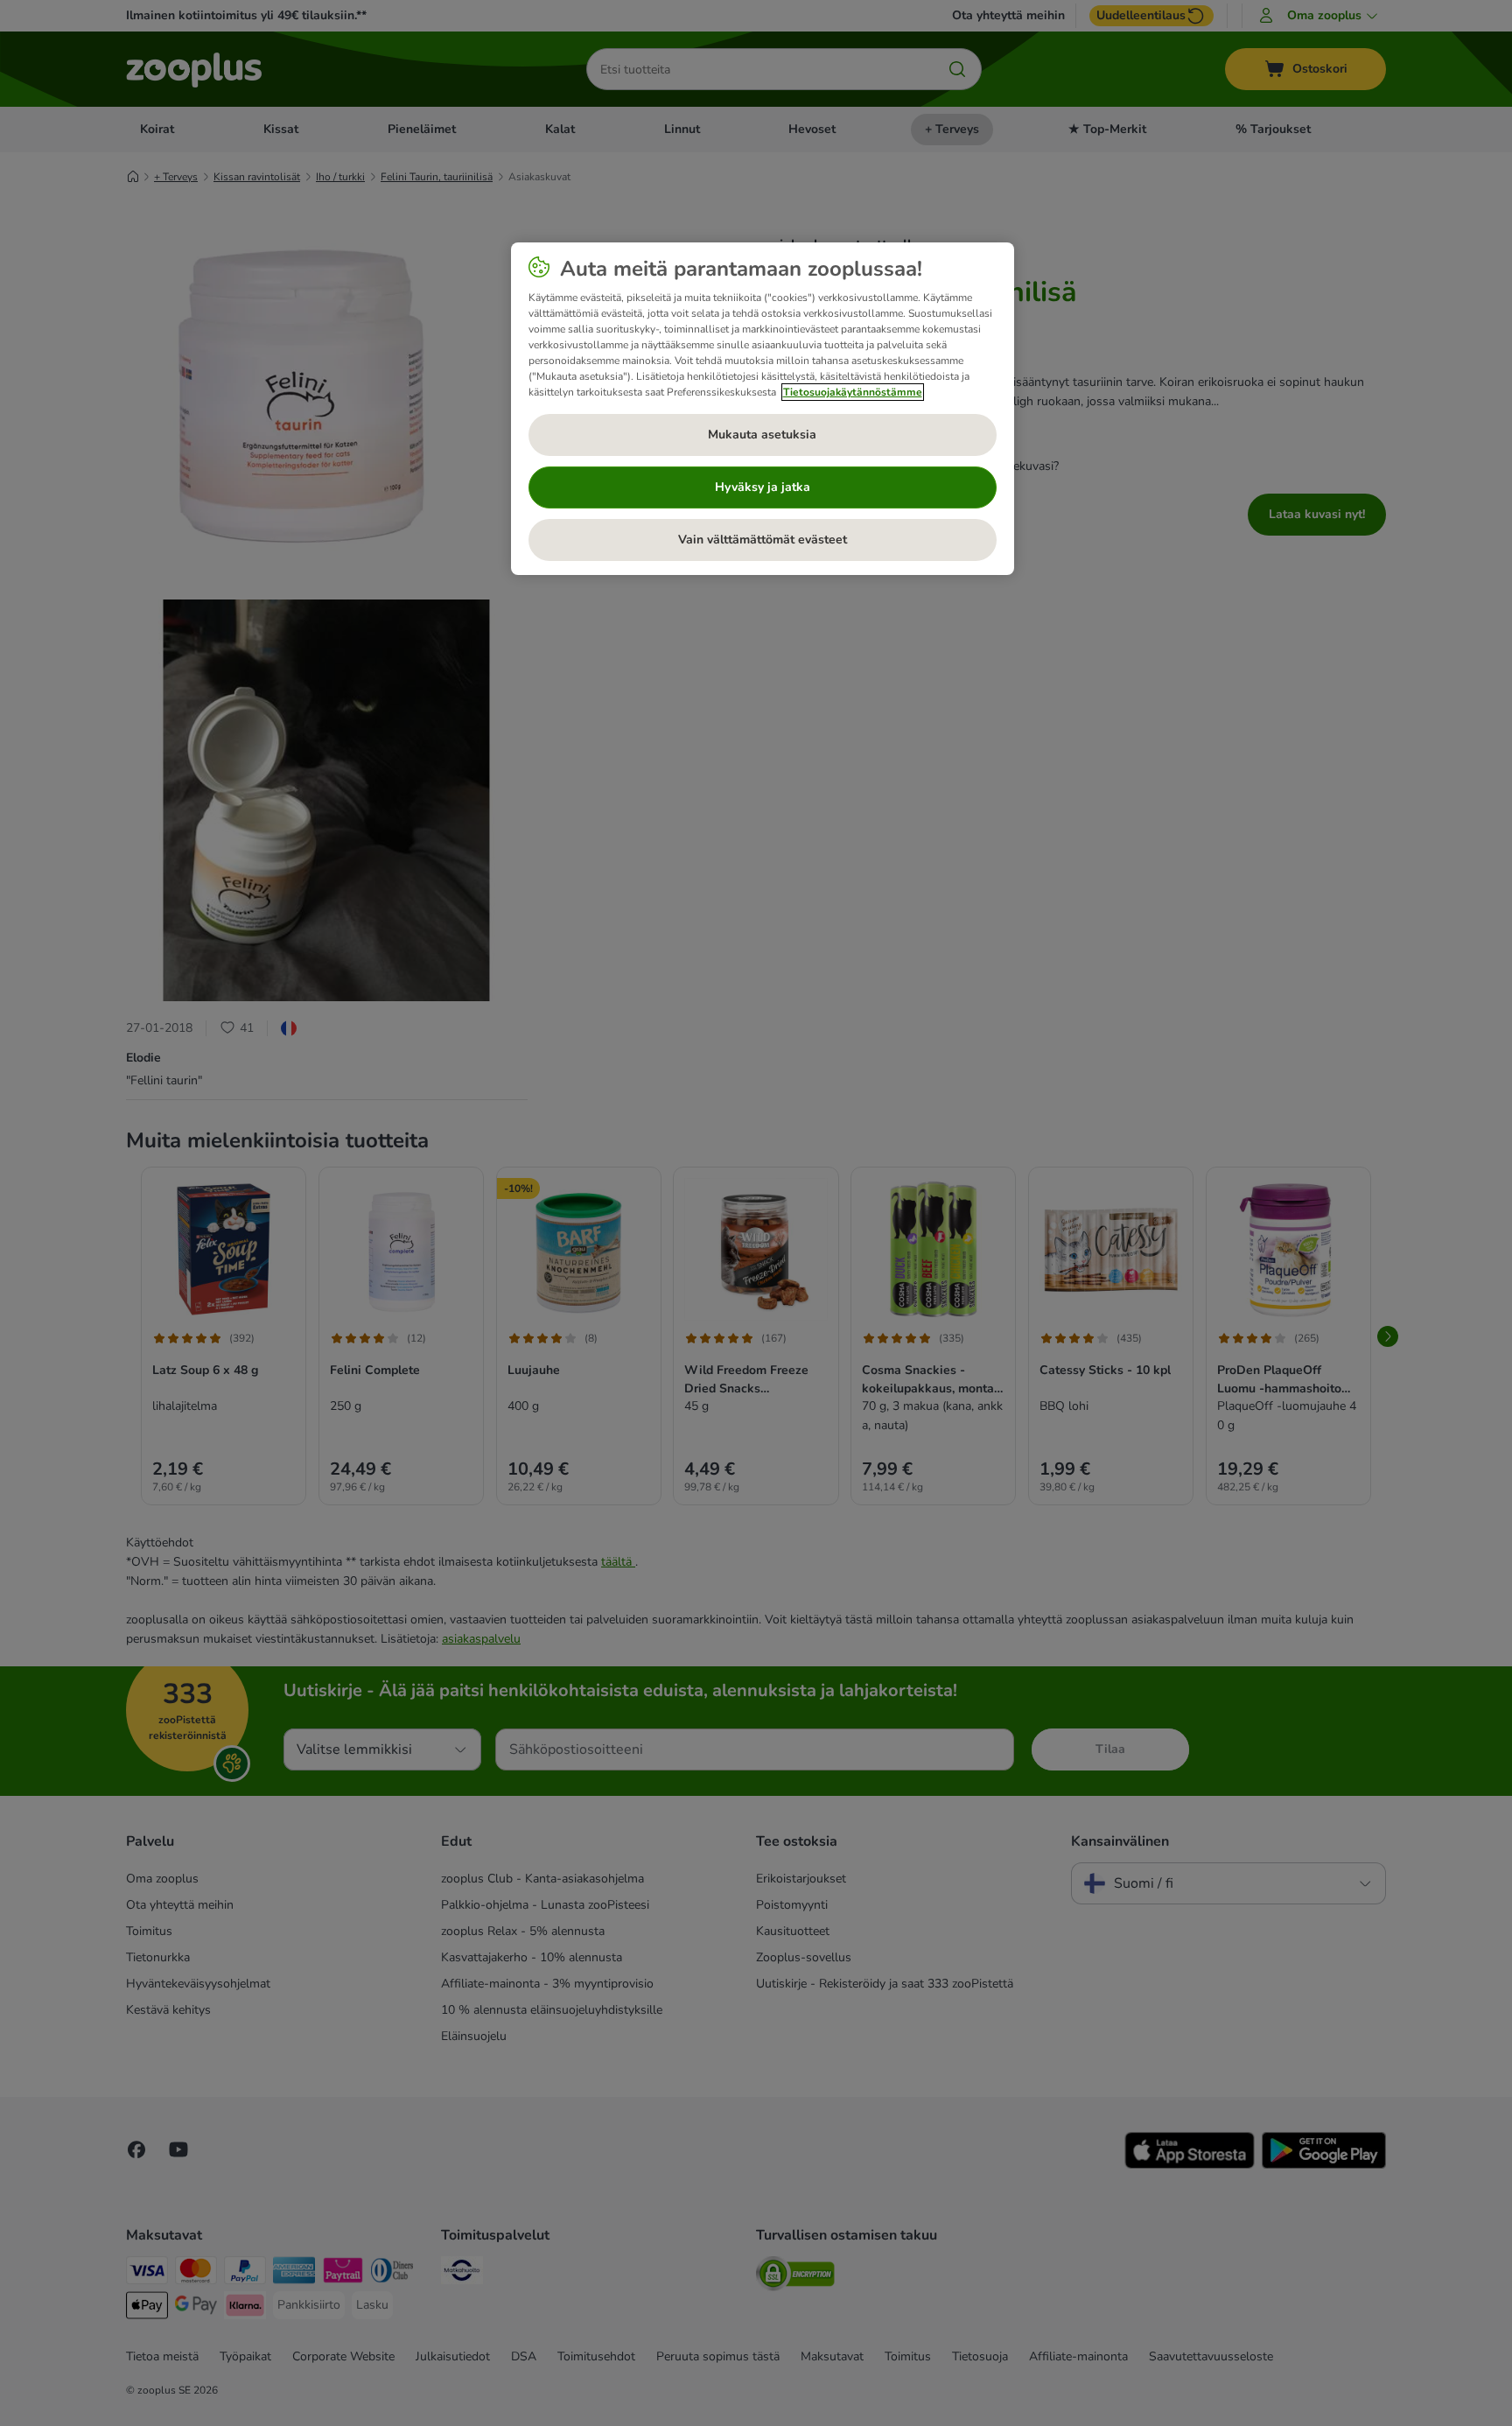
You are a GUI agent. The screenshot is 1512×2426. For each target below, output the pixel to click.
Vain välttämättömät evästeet (763, 540)
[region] (763, 409)
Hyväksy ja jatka (763, 487)
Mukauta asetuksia (762, 435)
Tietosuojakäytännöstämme (853, 392)
